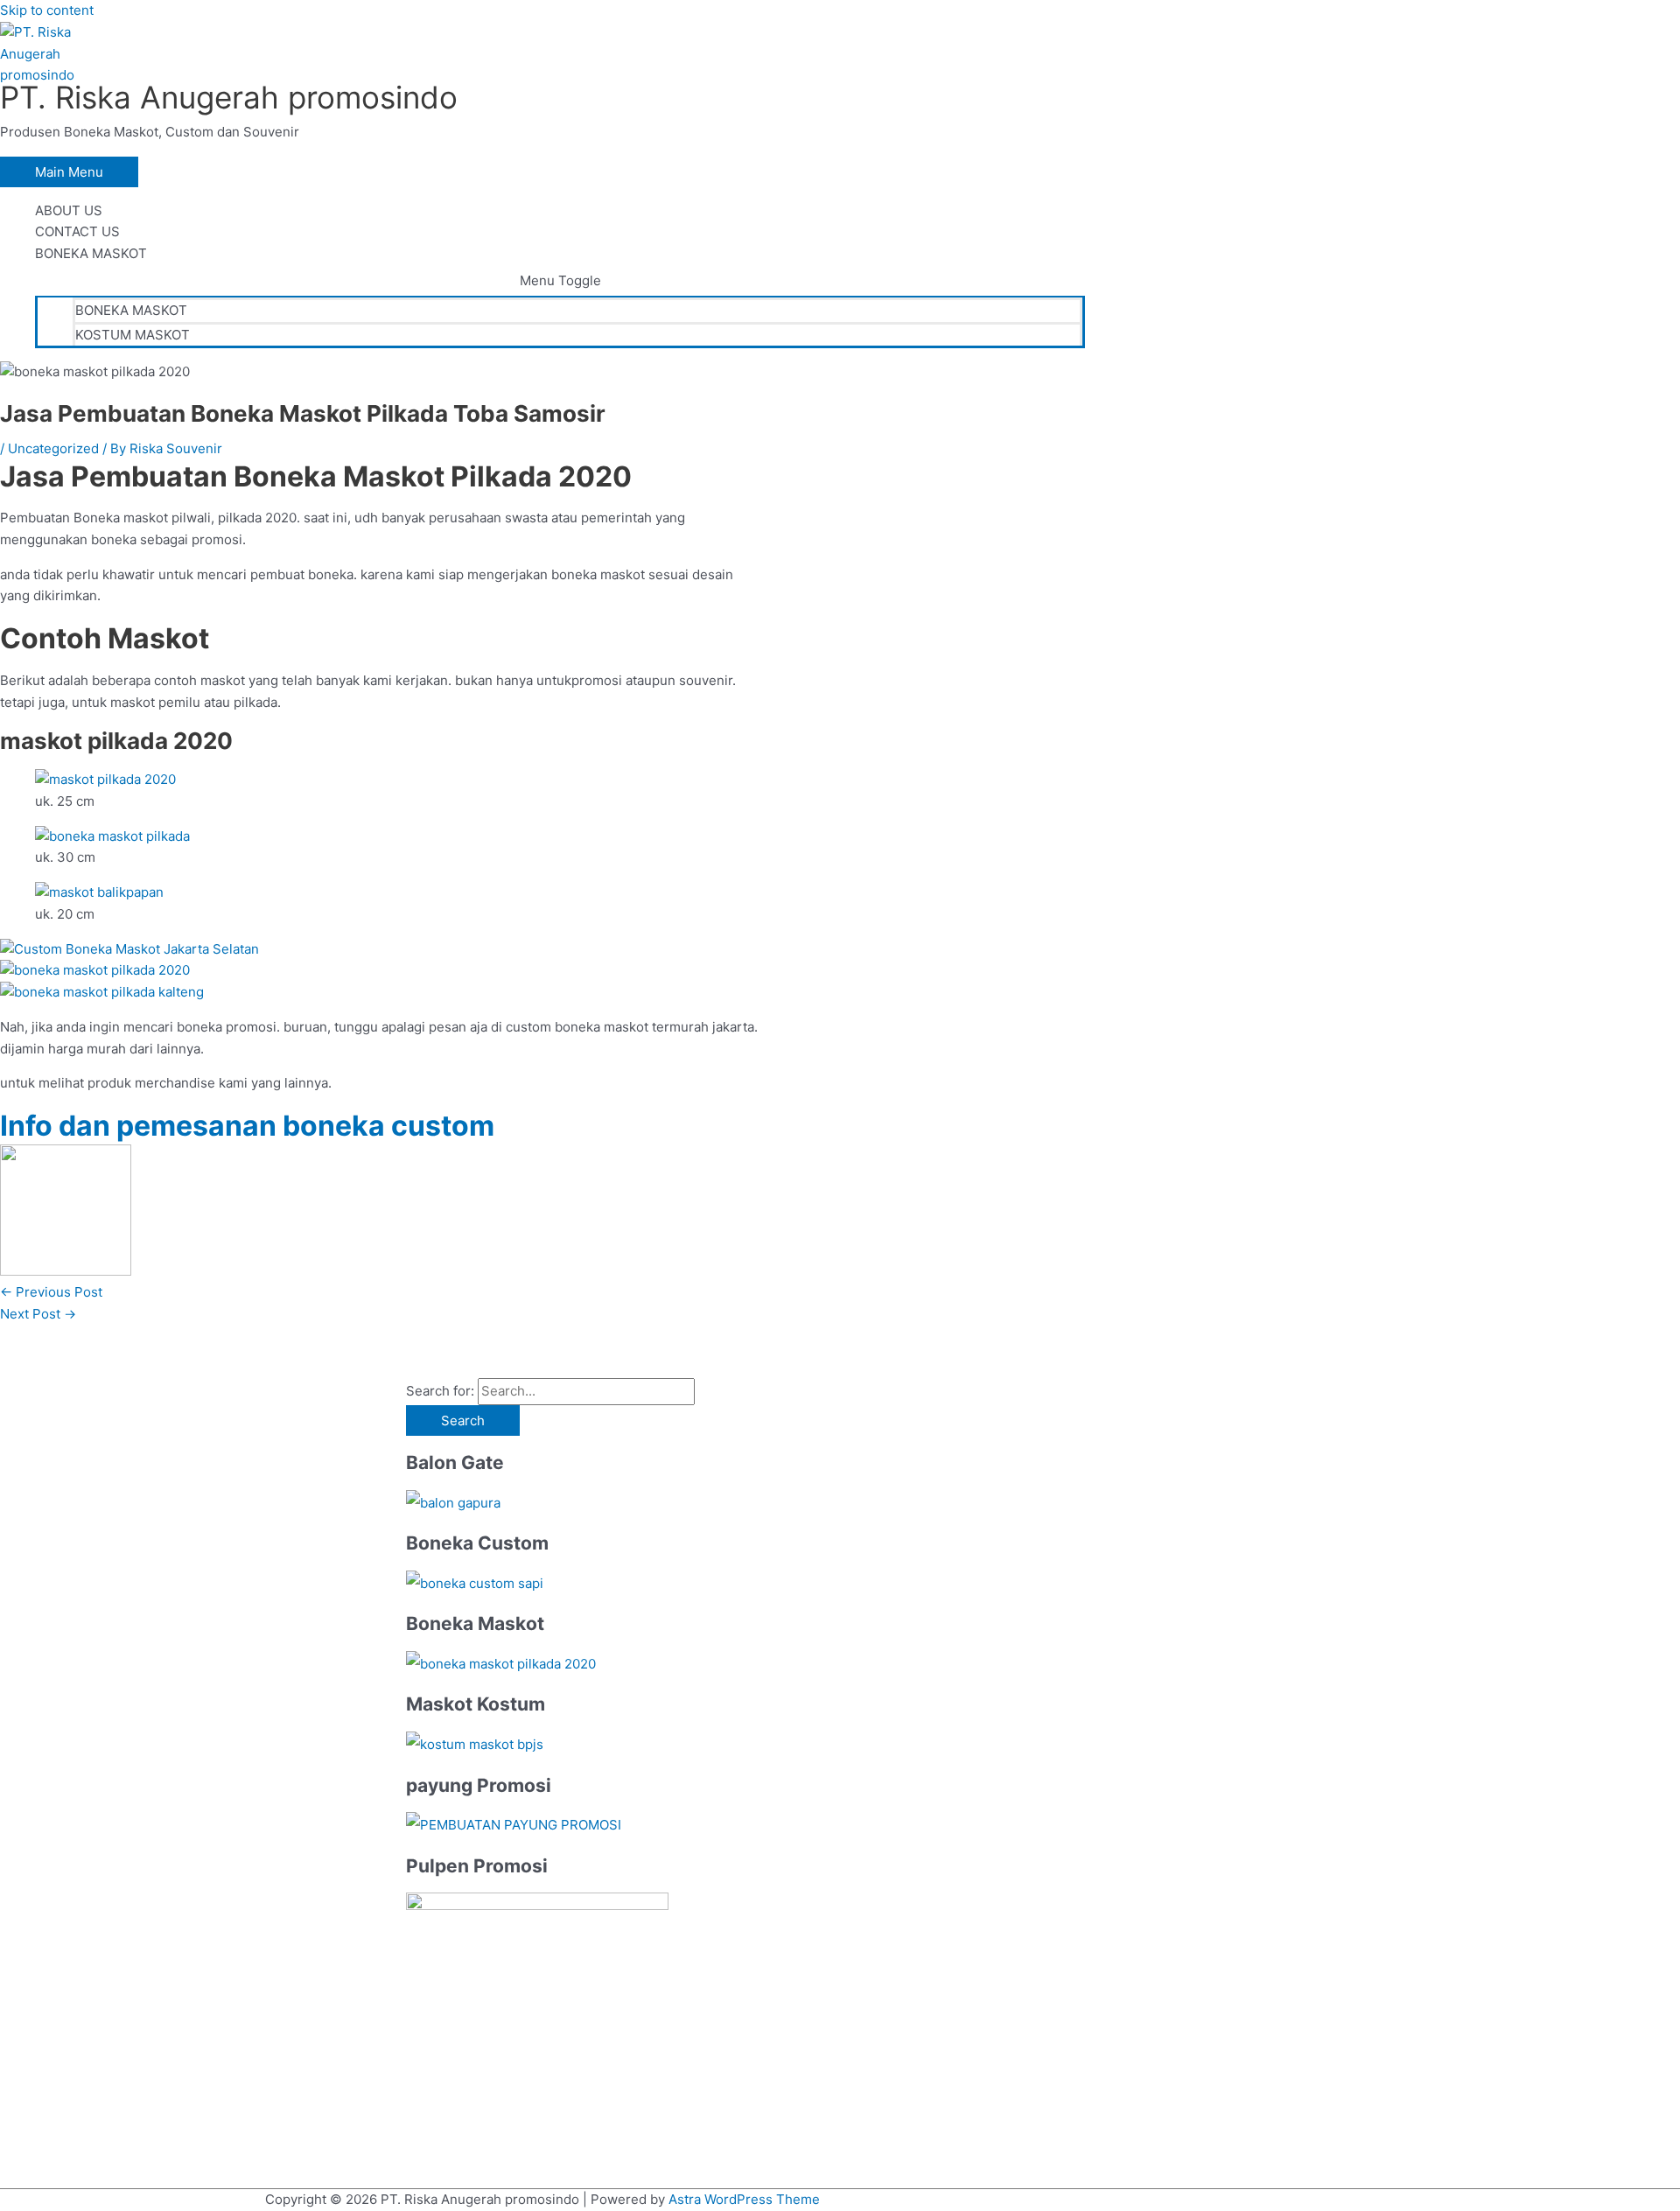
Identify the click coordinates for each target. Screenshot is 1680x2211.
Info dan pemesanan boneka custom (247, 1126)
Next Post (38, 1314)
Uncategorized (53, 448)
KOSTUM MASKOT (133, 335)
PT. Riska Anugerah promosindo (229, 97)
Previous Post (51, 1292)
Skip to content (47, 10)
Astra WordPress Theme (744, 2199)
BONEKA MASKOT (91, 253)
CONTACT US (77, 231)
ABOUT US (69, 210)
